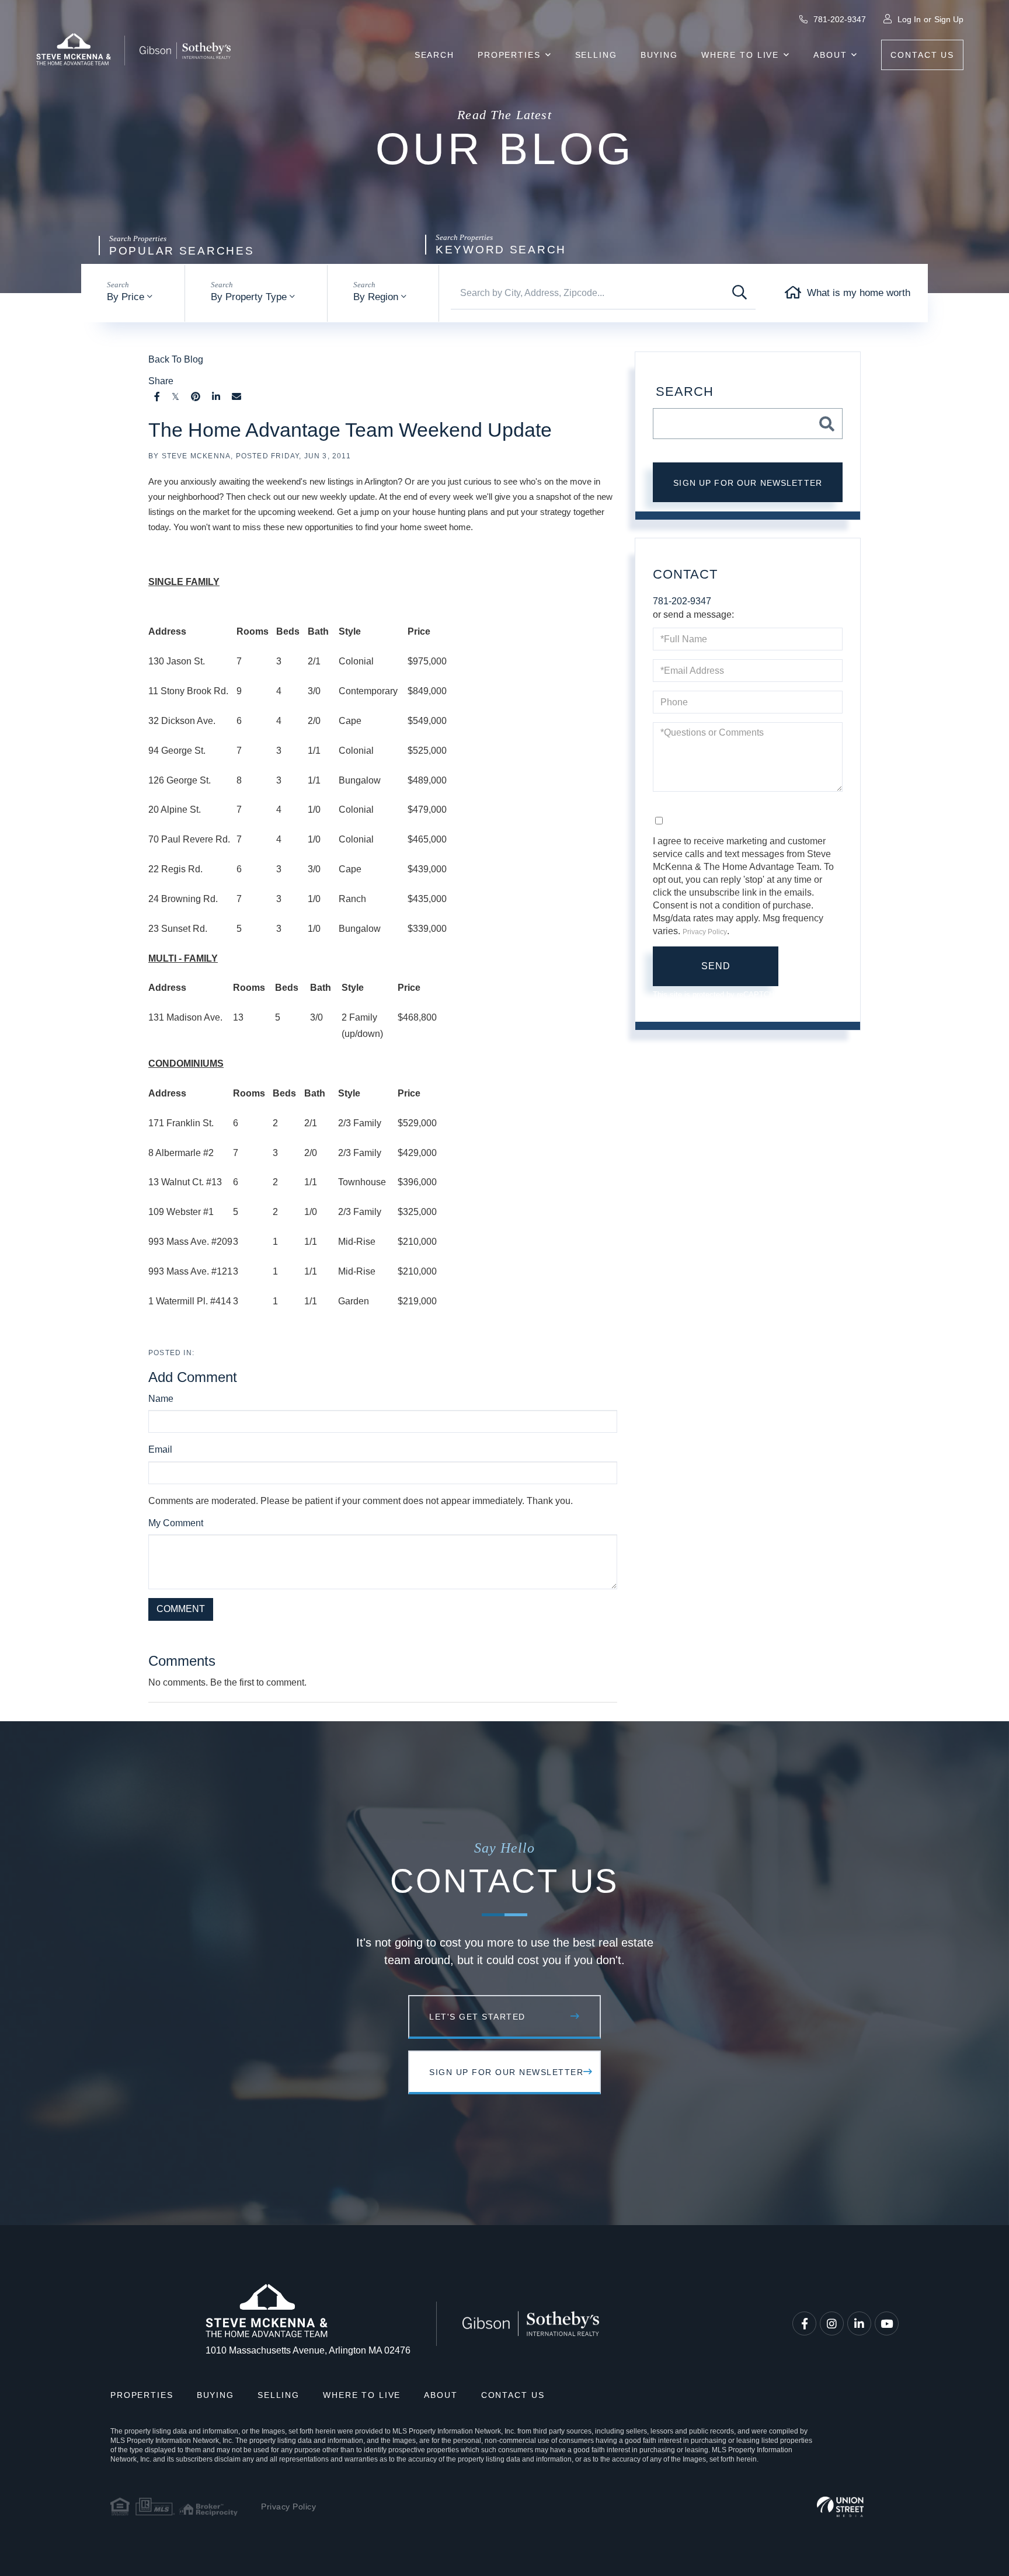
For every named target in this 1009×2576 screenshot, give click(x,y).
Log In (909, 19)
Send (716, 966)
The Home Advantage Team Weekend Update (350, 430)
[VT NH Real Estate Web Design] (840, 2507)
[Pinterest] (196, 397)
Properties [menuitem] (509, 55)
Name (161, 1399)
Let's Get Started (477, 2017)
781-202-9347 (838, 19)
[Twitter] (175, 397)
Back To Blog (176, 359)
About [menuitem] (830, 55)
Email (160, 1449)
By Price (126, 297)
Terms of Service (425, 1635)
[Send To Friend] (236, 397)
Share (161, 381)
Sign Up (949, 19)
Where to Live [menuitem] (740, 55)
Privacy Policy (355, 1635)
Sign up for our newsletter (748, 483)
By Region (376, 297)
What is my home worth (859, 293)
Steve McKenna (196, 456)
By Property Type (249, 297)
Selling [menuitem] (596, 55)
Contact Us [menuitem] (922, 55)
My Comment (176, 1523)
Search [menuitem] (434, 55)
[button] (740, 293)
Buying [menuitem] (659, 55)
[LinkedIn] (216, 397)
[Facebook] (157, 397)
